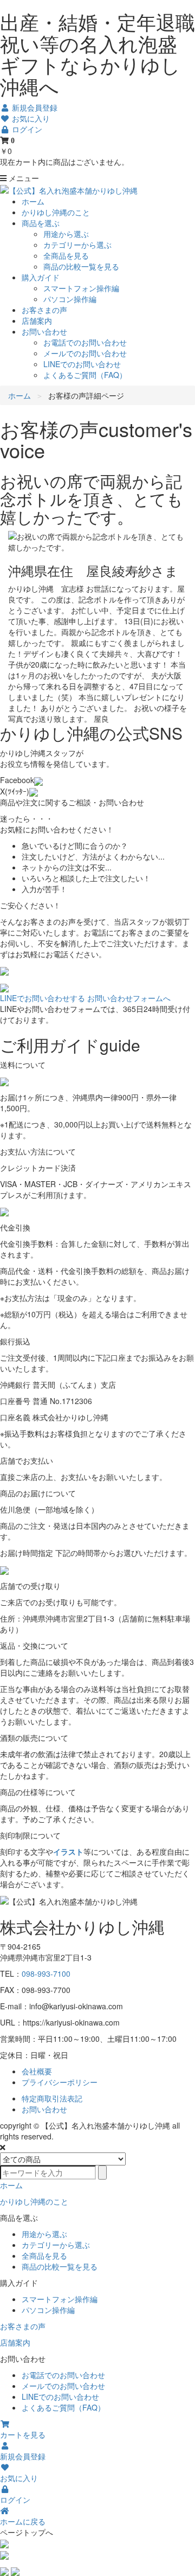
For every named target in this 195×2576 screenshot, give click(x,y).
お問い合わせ (44, 331)
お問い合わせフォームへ (129, 998)
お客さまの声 (44, 310)
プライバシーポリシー (60, 2082)
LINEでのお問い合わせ (82, 364)
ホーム (33, 201)
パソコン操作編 (70, 299)
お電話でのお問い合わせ (85, 342)
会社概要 (37, 2071)
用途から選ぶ (66, 234)
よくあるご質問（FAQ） (85, 375)
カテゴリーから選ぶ (77, 245)
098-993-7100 (46, 1973)
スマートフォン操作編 (81, 288)
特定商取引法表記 (52, 2098)
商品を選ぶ (41, 223)
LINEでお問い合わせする (43, 998)
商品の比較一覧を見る (81, 266)
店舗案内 (37, 321)
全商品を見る (66, 255)
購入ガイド (41, 277)
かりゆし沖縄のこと (56, 212)
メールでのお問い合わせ (85, 353)
